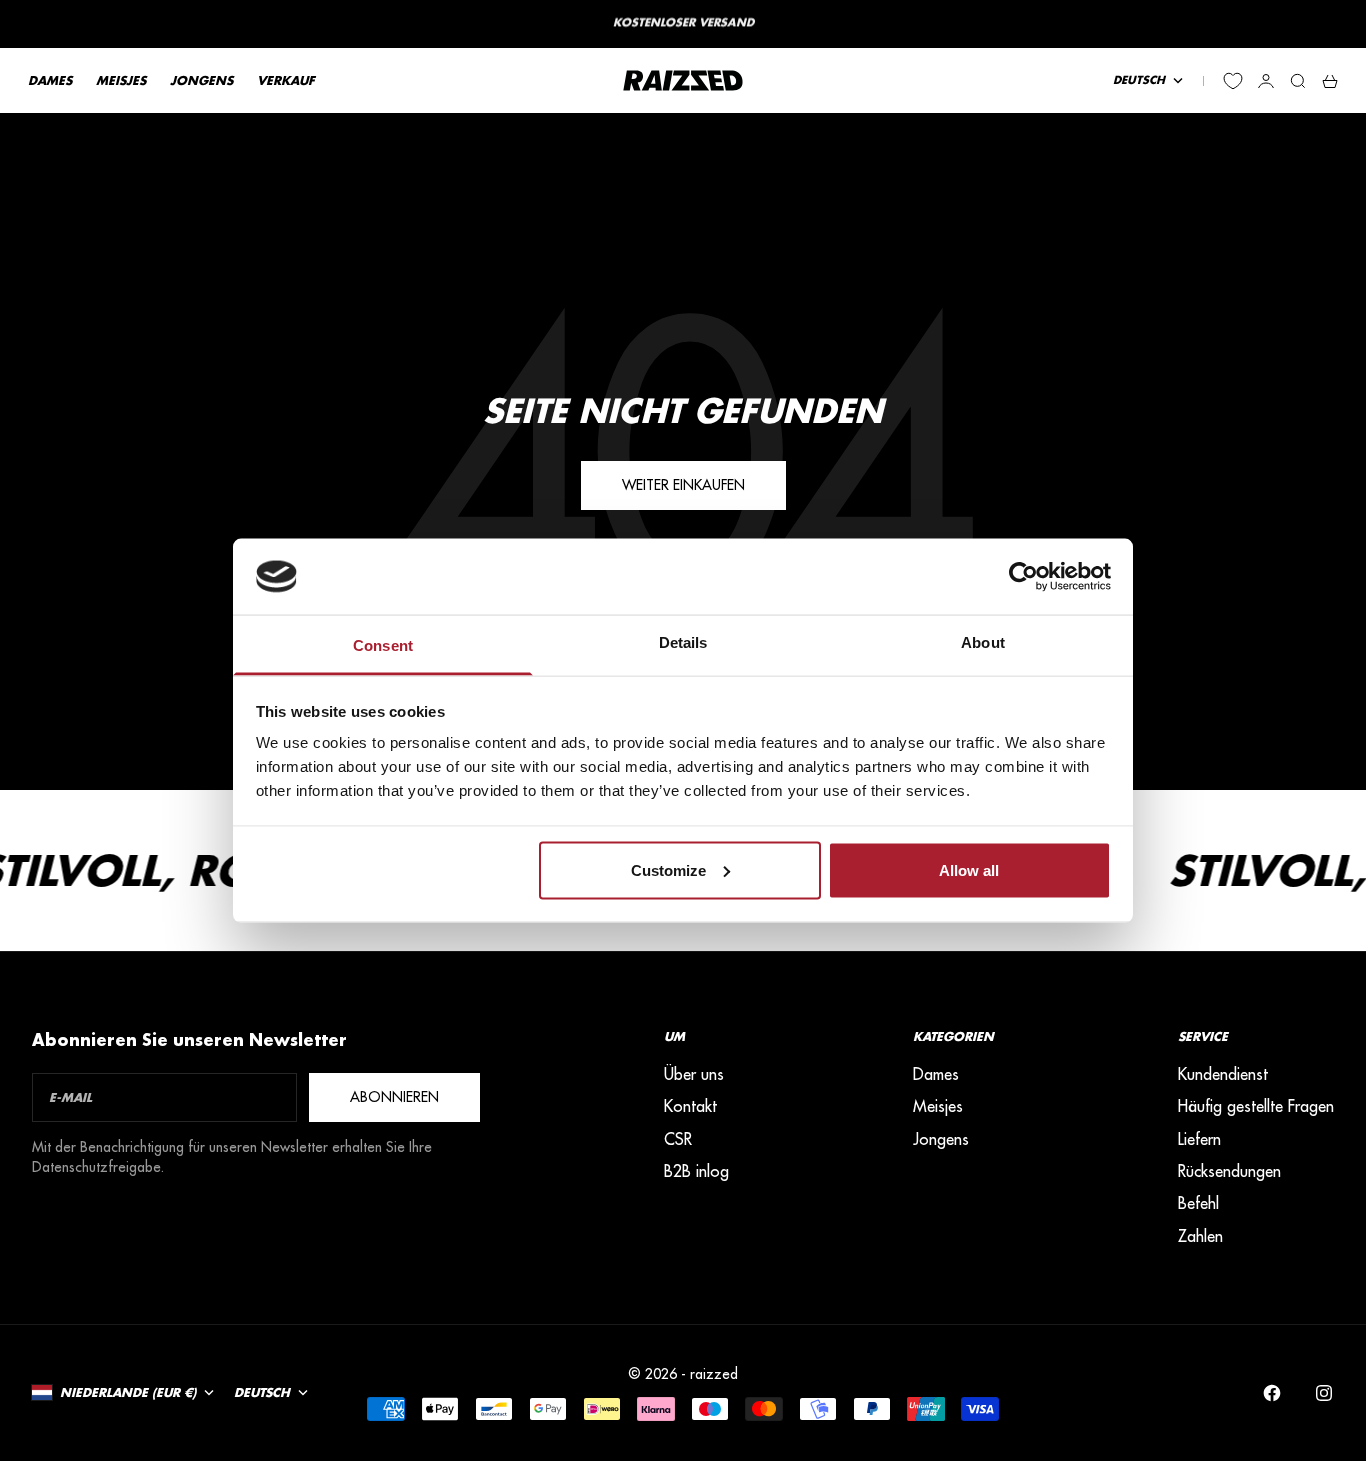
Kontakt (690, 1106)
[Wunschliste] (1233, 81)
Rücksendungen (1229, 1171)
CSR (678, 1139)
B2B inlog (696, 1171)
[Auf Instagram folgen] (1324, 1393)
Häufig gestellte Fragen (1256, 1106)
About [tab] (983, 642)
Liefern (1199, 1139)
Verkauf (286, 80)
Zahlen (1200, 1236)
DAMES (50, 80)
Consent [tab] (383, 645)
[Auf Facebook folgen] (1272, 1393)
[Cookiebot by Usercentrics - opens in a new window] (1023, 576)
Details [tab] (683, 642)
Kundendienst (1223, 1074)
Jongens (941, 1139)
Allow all (969, 869)
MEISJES (121, 80)
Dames (936, 1074)
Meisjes (938, 1106)
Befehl (1198, 1203)
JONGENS (201, 80)
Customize (668, 869)
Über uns (694, 1074)
